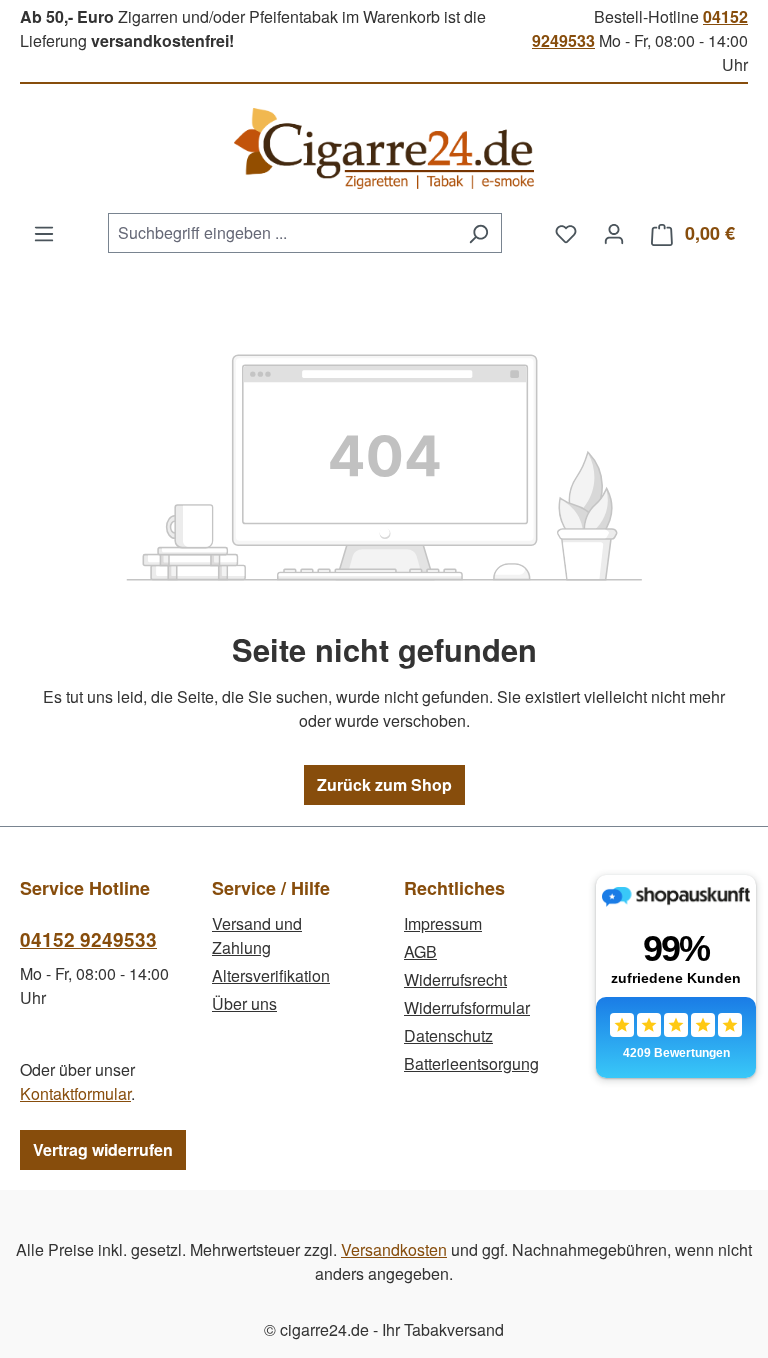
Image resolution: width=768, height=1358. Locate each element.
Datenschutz (448, 1035)
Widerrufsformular (467, 1007)
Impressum (443, 923)
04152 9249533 (88, 939)
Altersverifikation (271, 975)
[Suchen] (478, 233)
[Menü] (44, 233)
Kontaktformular (75, 1093)
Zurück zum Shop (384, 784)
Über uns (244, 1003)
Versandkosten (394, 1249)
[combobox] (282, 233)
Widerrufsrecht (455, 979)
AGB (420, 951)
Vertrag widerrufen (103, 1149)
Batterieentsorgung (471, 1063)
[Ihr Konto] (614, 233)
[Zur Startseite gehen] (384, 148)
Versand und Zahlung (257, 935)
